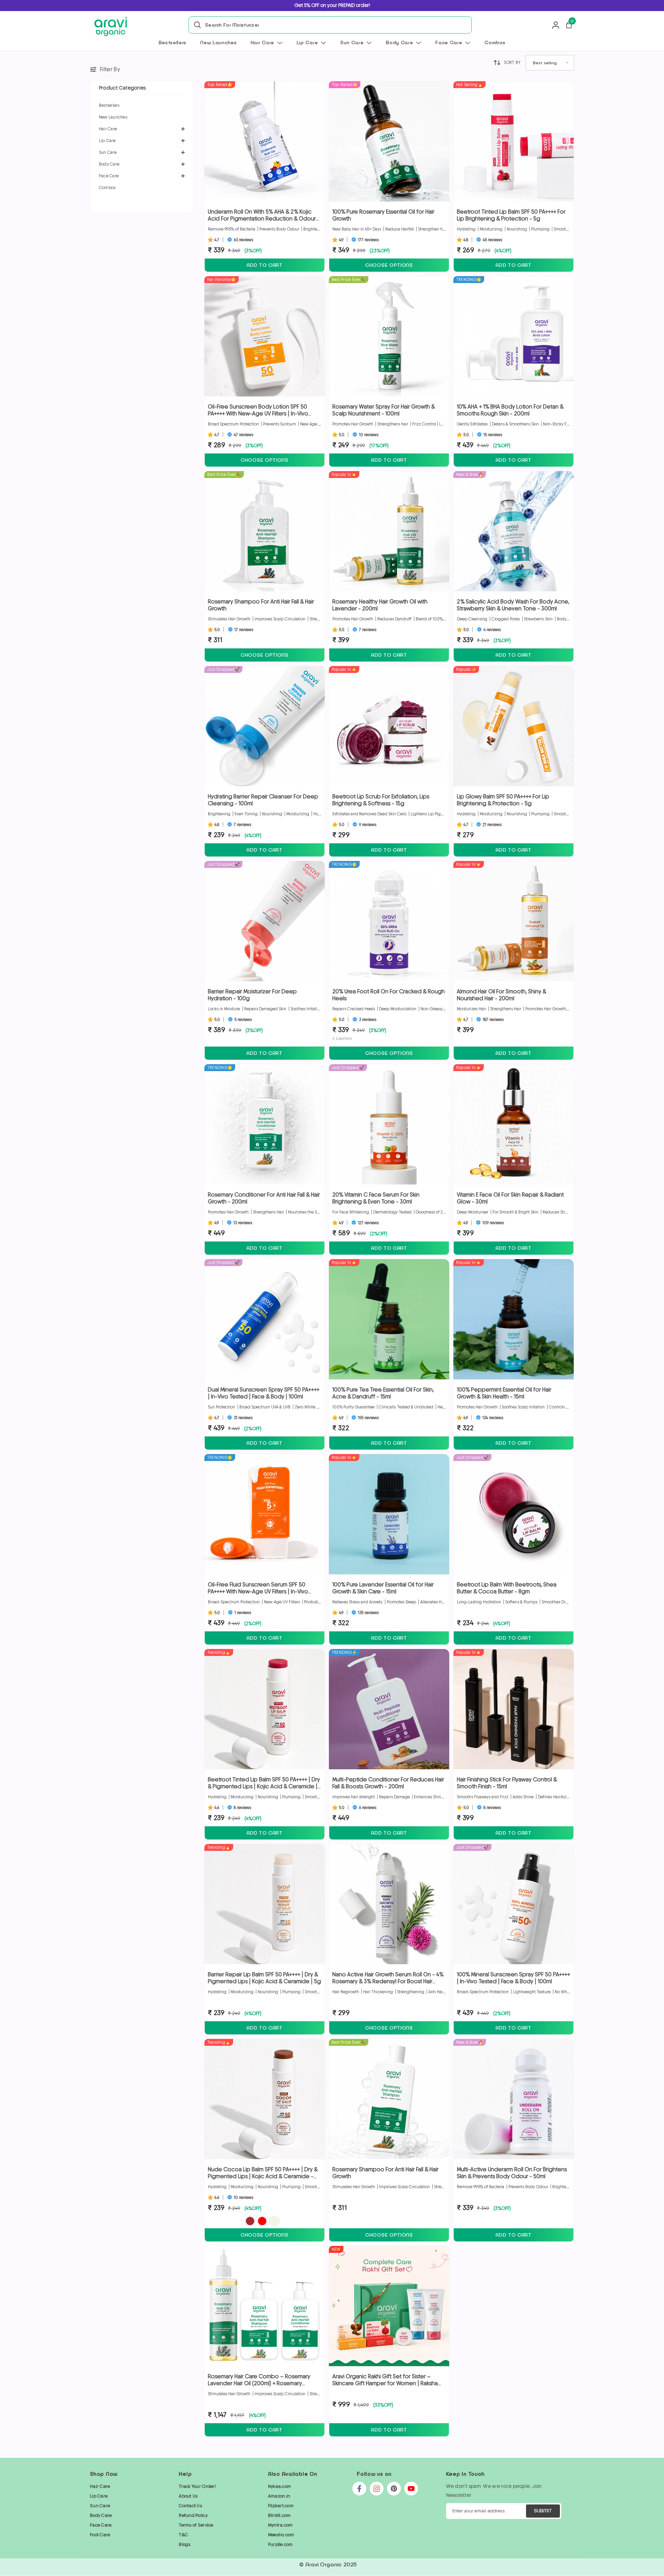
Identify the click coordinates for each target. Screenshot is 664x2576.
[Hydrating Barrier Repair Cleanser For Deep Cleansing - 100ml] (265, 726)
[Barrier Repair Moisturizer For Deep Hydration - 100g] (265, 921)
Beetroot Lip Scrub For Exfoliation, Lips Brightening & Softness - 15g (381, 800)
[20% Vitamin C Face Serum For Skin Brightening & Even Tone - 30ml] (389, 1124)
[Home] (111, 27)
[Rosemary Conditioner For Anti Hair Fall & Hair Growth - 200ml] (265, 1124)
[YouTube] (411, 2489)
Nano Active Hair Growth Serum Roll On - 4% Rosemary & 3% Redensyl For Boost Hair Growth (388, 1978)
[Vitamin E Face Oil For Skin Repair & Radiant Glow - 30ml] (514, 1124)
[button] (142, 129)
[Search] (195, 25)
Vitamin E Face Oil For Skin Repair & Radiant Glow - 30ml (510, 1198)
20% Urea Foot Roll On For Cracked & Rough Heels (389, 995)
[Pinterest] (394, 2489)
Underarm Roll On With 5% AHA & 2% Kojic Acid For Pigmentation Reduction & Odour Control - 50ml (262, 215)
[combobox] (336, 25)
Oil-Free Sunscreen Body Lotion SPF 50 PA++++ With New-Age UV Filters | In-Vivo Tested (258, 410)
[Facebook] (359, 2489)
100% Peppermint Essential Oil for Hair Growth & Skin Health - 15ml (504, 1393)
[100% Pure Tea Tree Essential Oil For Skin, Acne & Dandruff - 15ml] (389, 1319)
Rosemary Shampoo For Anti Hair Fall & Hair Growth (261, 605)
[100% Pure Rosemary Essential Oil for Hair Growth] (389, 141)
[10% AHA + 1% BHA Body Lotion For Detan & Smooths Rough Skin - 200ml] (514, 336)
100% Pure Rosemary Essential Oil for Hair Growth (383, 215)
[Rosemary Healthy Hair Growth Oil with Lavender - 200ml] (389, 531)
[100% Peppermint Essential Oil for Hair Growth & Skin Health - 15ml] (514, 1319)
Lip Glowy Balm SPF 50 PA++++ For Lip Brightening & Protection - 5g (503, 800)
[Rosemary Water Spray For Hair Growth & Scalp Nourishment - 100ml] (389, 336)
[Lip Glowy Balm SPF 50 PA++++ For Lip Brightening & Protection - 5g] (514, 726)
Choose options (389, 265)
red (262, 2221)
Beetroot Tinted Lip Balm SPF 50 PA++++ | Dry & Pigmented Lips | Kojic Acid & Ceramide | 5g (264, 1783)
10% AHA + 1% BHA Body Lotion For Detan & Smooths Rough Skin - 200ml (510, 410)
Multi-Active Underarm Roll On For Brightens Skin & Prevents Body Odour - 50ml (512, 2173)
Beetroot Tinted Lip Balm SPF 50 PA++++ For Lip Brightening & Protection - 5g (511, 215)
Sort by (512, 63)
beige (274, 2221)
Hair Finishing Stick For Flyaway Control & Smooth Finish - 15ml (507, 1783)
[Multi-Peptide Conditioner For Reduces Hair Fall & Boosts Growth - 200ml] (389, 1709)
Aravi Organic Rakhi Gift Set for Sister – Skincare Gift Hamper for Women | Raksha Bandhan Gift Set (385, 2380)
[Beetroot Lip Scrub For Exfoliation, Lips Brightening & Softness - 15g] (389, 726)
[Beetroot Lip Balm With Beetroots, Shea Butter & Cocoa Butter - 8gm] (514, 1514)
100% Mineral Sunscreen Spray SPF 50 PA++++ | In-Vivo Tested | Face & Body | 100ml (513, 1978)
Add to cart (265, 265)
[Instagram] (377, 2489)
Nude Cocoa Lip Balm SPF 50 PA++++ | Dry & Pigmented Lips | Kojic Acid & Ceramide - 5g (263, 2173)
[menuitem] (142, 105)
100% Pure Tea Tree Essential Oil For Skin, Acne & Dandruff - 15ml (383, 1393)
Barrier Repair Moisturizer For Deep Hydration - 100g (252, 995)
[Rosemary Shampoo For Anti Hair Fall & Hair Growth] (265, 531)
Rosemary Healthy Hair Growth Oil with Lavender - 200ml (380, 605)
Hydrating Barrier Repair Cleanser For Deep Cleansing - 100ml (263, 800)
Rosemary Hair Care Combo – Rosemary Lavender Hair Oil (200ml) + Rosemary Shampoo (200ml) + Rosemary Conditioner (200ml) (262, 2380)
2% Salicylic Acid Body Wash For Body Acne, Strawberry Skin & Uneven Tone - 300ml (513, 605)
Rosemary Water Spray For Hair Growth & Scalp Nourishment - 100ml (384, 410)
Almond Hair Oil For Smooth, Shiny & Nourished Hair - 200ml (501, 995)
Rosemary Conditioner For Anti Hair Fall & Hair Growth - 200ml (264, 1198)
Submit (543, 2511)
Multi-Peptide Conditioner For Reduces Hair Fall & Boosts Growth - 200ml (388, 1783)
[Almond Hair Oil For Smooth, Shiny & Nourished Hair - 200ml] (514, 921)
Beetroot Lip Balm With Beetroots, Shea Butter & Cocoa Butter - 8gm (507, 1588)
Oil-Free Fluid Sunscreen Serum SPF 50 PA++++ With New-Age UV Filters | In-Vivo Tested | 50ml (258, 1588)
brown (250, 2221)
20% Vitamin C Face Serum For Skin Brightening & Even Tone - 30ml (376, 1198)
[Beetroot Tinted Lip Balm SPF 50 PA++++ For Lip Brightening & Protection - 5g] (514, 141)
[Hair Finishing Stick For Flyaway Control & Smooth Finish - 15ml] (514, 1709)
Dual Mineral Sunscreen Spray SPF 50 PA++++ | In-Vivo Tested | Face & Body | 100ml (264, 1393)
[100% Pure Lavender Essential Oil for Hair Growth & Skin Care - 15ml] (389, 1514)
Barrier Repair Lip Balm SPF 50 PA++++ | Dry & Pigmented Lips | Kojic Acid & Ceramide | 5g (264, 1978)
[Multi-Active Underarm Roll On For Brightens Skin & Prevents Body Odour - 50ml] (514, 2099)
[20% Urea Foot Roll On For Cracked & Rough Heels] (389, 921)
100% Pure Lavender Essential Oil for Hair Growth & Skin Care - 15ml (383, 1588)
